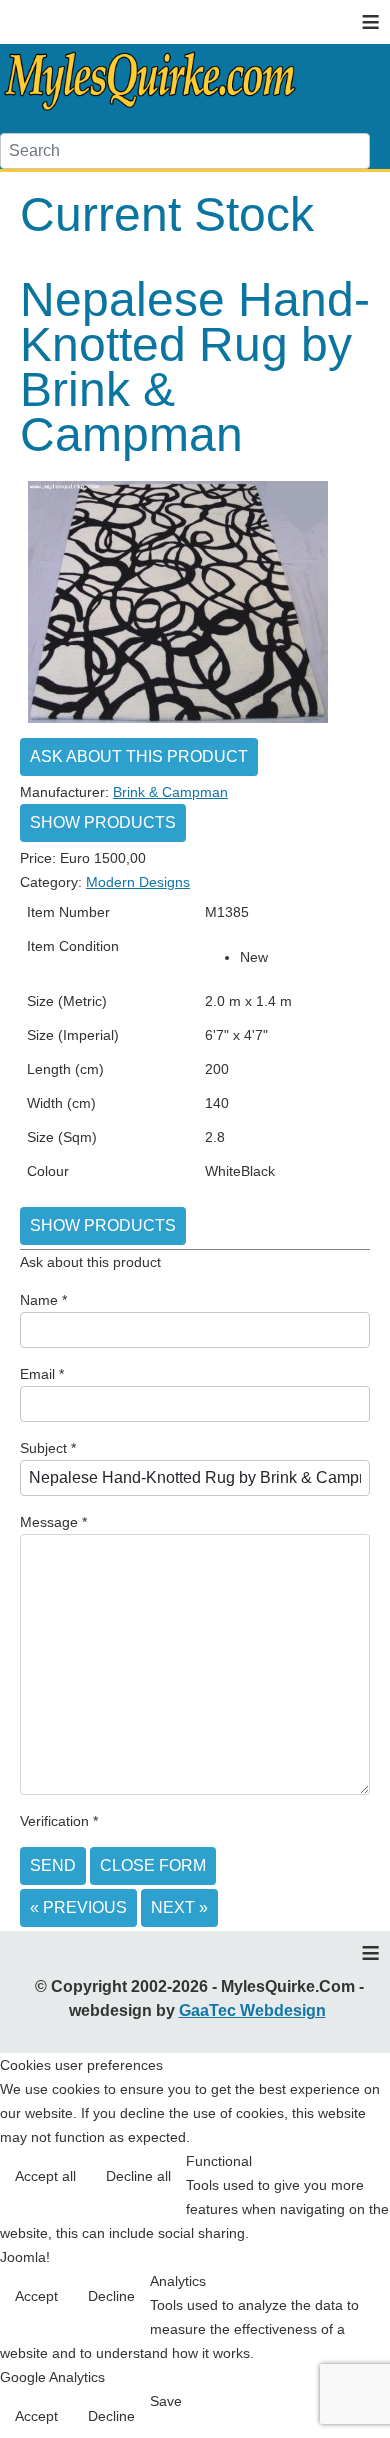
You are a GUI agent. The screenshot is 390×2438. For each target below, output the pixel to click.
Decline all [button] (138, 2176)
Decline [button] (111, 2296)
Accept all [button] (45, 2176)
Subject (48, 1448)
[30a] (178, 722)
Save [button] (166, 2401)
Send (53, 1865)
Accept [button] (36, 2296)
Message (53, 1522)
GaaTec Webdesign (252, 2010)
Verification (59, 1821)
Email (42, 1374)
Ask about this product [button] (139, 756)
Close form (153, 1865)
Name (43, 1300)
